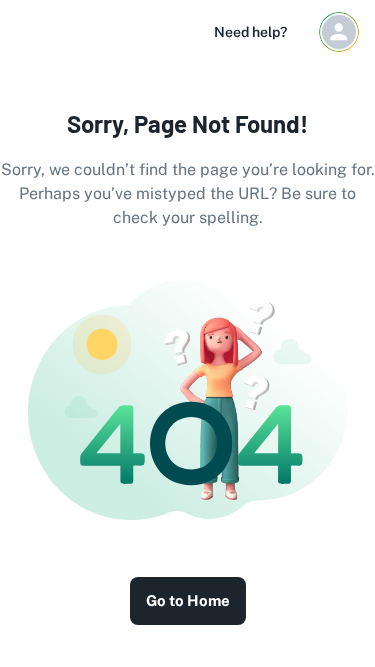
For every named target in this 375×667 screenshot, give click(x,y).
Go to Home (188, 600)
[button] (339, 32)
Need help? (250, 32)
